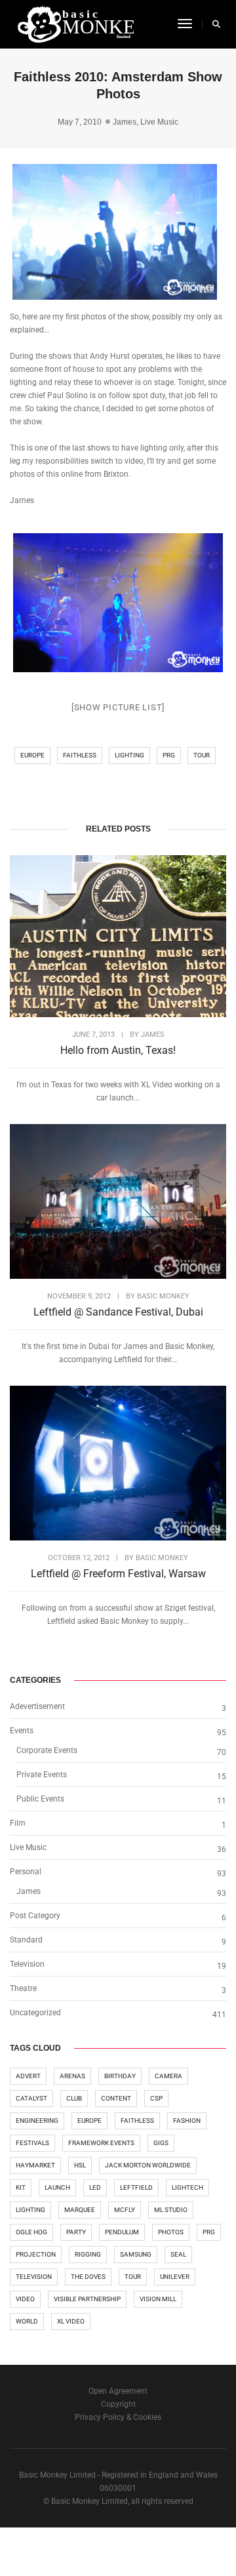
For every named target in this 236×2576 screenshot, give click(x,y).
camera (168, 2076)
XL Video (71, 2321)
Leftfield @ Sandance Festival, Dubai (118, 1312)
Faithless (80, 755)
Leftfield (136, 2187)
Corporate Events (47, 1750)
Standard (26, 1940)
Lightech (187, 2187)
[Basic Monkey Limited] (75, 24)
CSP (156, 2098)
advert (28, 2076)
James (125, 122)
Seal (178, 2254)
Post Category (35, 1916)
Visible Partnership (87, 2299)
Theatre (23, 1988)
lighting (129, 755)
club (74, 2098)
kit (21, 2187)
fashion (187, 2121)
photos (171, 2232)
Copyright (118, 2404)
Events (22, 1731)
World (27, 2321)
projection (36, 2254)
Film (18, 1823)
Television (27, 1964)
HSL (80, 2165)
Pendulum (122, 2232)
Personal (26, 1872)
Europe (32, 755)
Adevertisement (37, 1706)
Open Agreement (118, 2391)
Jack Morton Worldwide (148, 2165)
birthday (120, 2076)
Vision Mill (158, 2299)
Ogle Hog (31, 2232)
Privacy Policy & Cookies (118, 2417)
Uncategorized (35, 2013)
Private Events (42, 1775)
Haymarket (35, 2165)
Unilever (175, 2277)
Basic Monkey (163, 1296)
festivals (32, 2143)
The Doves (88, 2277)
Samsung (136, 2254)
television (34, 2277)
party (76, 2232)
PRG (169, 755)
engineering (37, 2121)
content (116, 2098)
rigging (88, 2254)
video (25, 2299)
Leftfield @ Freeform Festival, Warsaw (118, 1574)
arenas (72, 2076)
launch (57, 2187)
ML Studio (171, 2210)
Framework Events (101, 2143)
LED (95, 2187)
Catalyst (31, 2098)
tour (202, 755)
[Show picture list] (118, 707)
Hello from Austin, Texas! (118, 1050)
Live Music (159, 122)
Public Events (40, 1799)
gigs (161, 2143)
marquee (80, 2210)
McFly (125, 2210)
